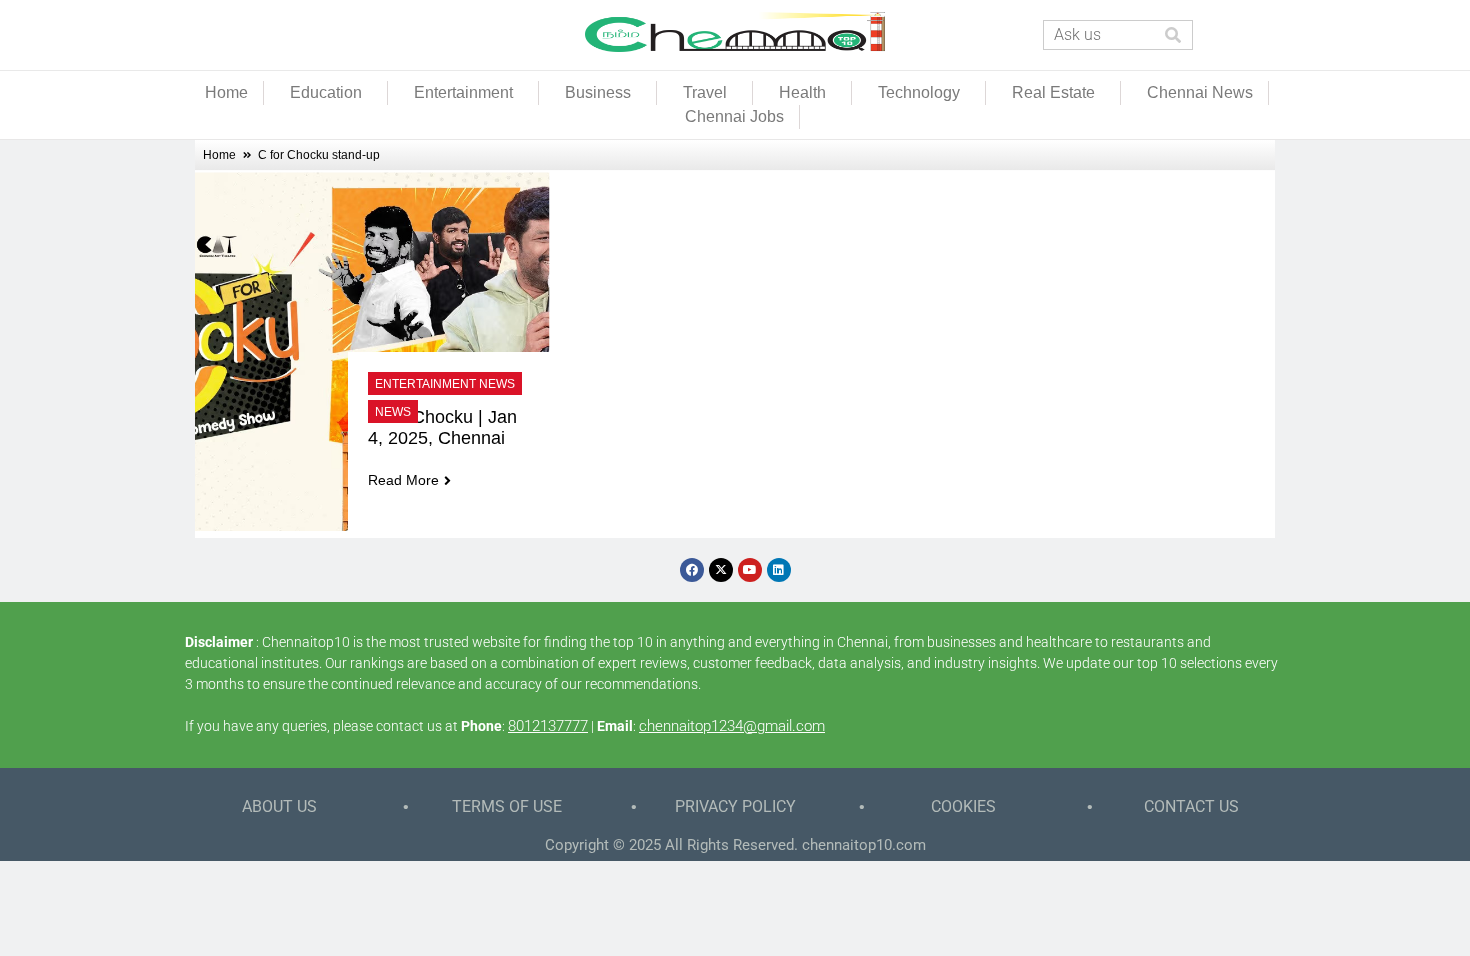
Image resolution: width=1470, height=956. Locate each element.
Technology (919, 92)
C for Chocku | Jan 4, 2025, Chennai (445, 427)
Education (326, 92)
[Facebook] (692, 570)
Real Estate (1053, 92)
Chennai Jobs (734, 116)
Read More (403, 480)
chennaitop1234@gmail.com (732, 726)
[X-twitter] (721, 570)
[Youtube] (750, 570)
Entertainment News (445, 384)
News (393, 412)
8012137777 (548, 726)
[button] (331, 93)
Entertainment (463, 92)
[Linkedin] (779, 570)
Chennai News (1200, 92)
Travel (705, 92)
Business (598, 92)
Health (802, 92)
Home (226, 92)
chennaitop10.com (864, 845)
